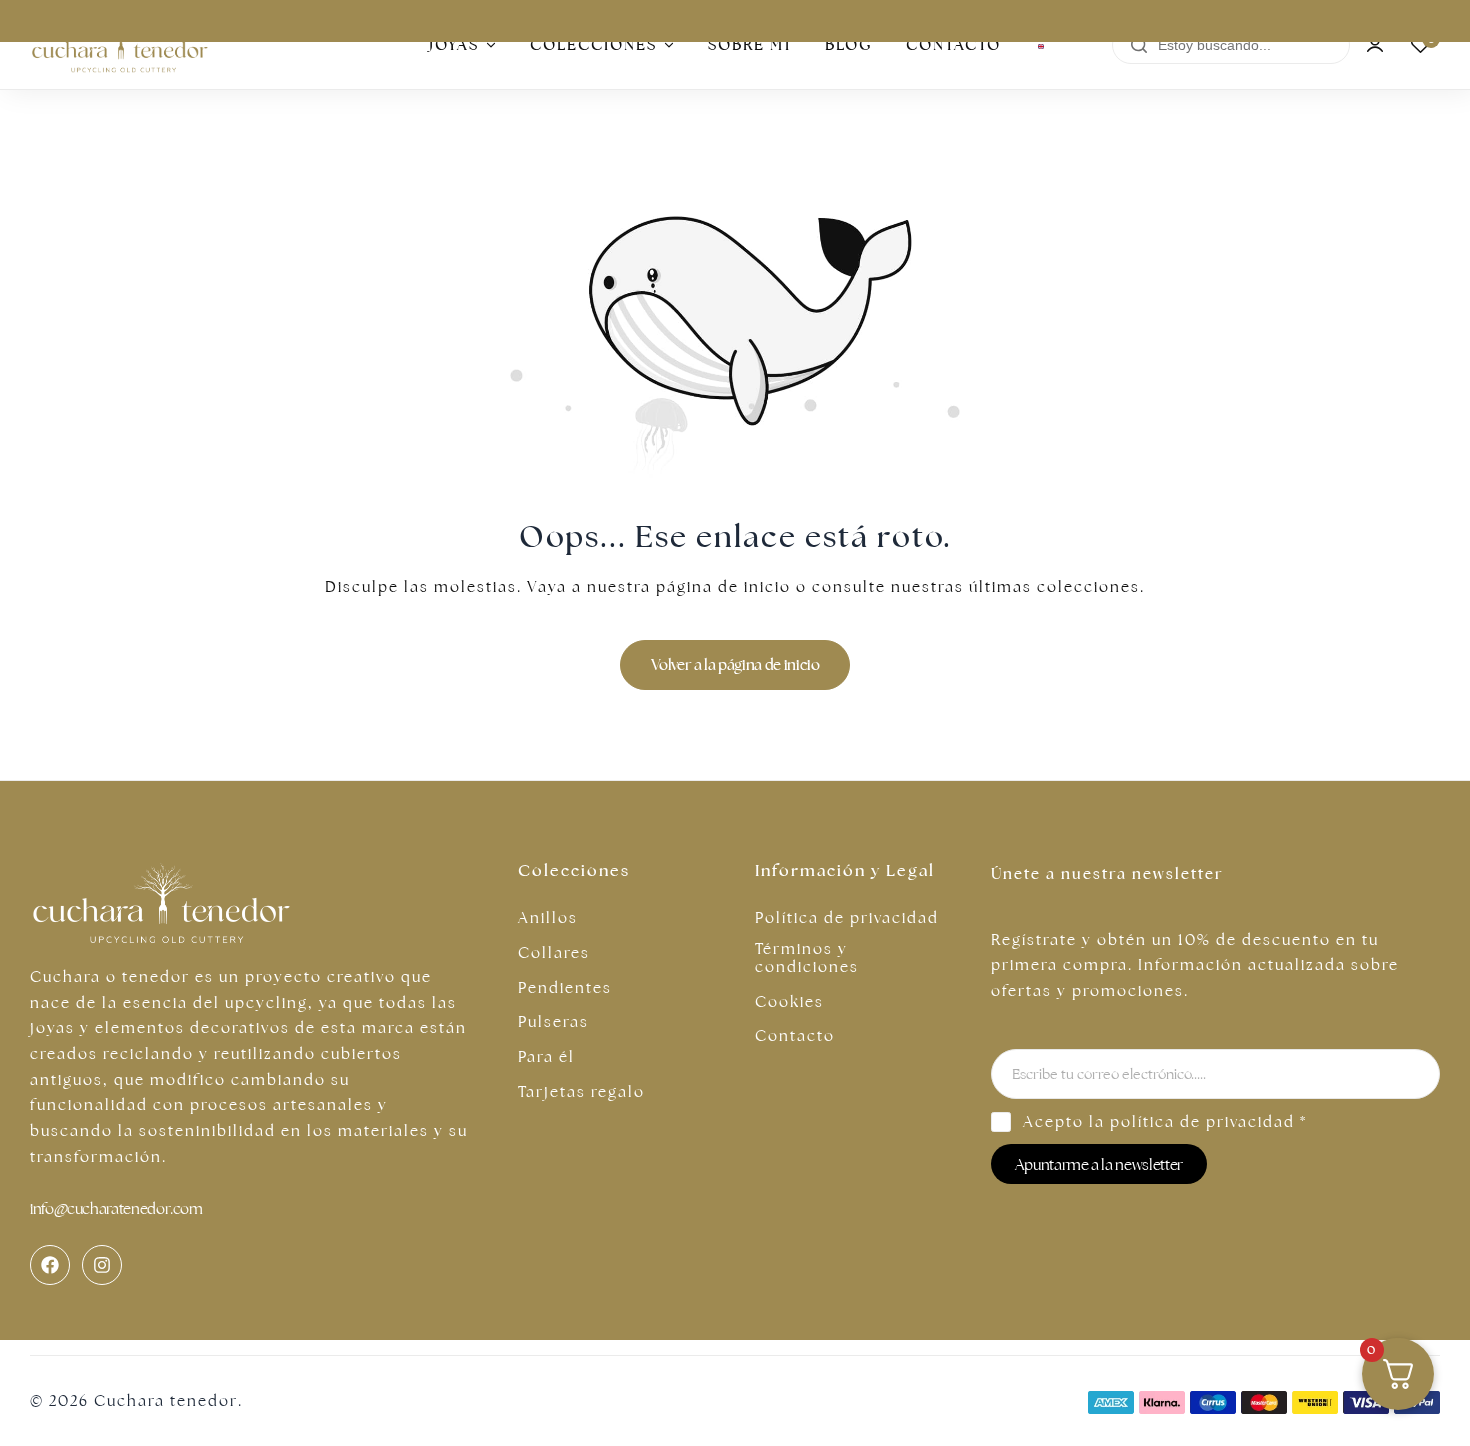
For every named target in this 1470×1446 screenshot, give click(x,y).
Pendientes (565, 988)
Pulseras (553, 1022)
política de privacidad (1202, 1121)
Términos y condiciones (807, 958)
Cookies (789, 1002)
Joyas (454, 44)
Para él (546, 1057)
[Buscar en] (1139, 46)
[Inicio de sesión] (1375, 45)
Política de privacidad (847, 918)
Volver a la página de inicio (735, 664)
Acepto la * (1165, 1121)
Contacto (953, 44)
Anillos (548, 918)
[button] (1420, 45)
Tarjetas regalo (581, 1092)
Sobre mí (749, 44)
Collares (554, 953)
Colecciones (593, 44)
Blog (848, 44)
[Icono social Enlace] (50, 1265)
